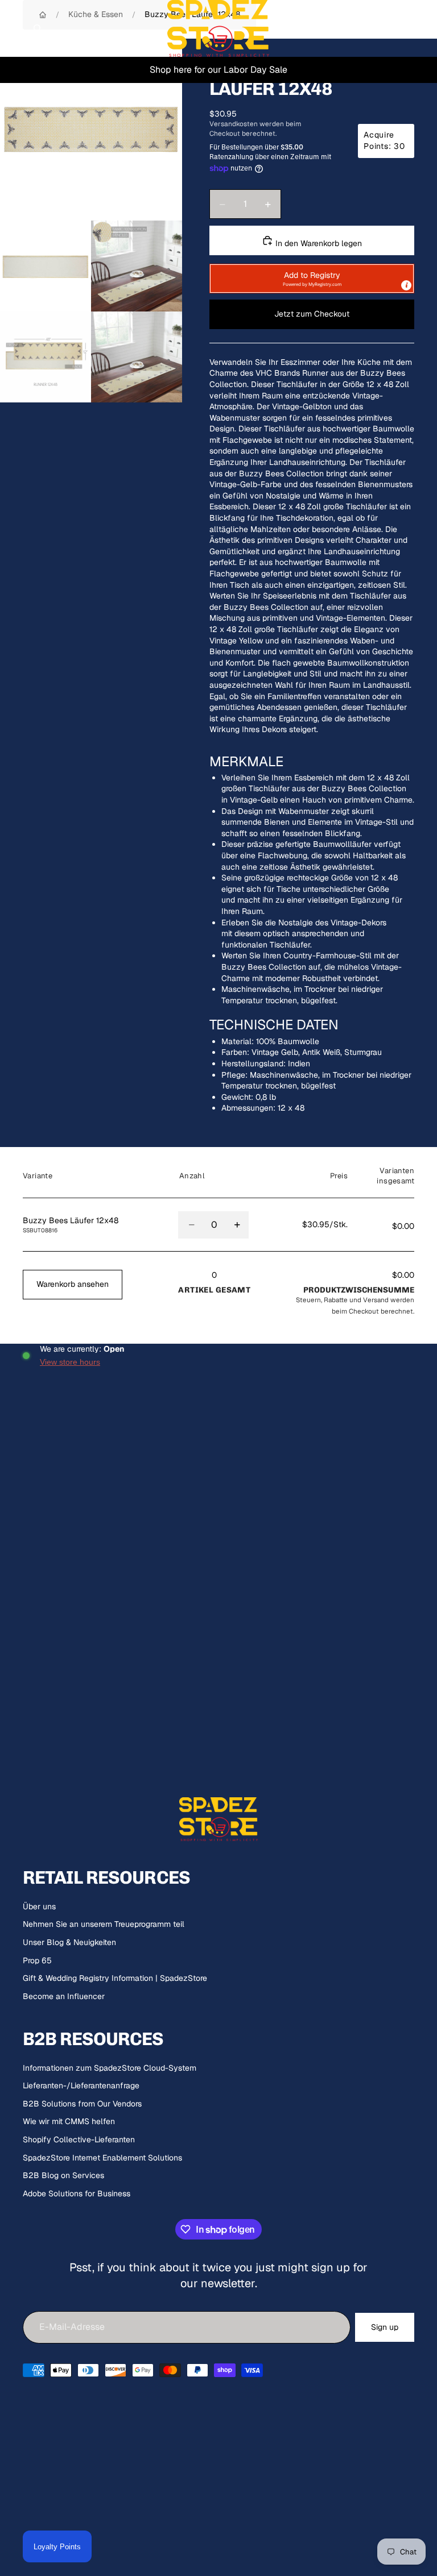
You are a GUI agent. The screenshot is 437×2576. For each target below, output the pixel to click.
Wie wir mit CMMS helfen (69, 2121)
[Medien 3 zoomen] (137, 266)
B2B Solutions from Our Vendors (82, 2104)
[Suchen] (38, 28)
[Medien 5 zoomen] (137, 357)
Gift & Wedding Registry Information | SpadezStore (115, 1978)
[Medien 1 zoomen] (91, 130)
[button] (312, 279)
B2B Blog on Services (63, 2175)
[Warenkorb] (423, 28)
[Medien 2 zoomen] (46, 266)
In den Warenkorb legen (318, 243)
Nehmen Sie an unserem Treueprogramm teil (104, 1924)
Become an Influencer (64, 1996)
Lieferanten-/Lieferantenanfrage (81, 2085)
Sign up (385, 2327)
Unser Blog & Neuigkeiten (69, 1942)
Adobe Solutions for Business (77, 2193)
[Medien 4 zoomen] (46, 357)
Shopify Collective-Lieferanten (79, 2139)
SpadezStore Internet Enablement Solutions (102, 2158)
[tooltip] (406, 285)
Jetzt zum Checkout (312, 314)
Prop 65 (37, 1960)
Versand (376, 1300)
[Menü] (13, 28)
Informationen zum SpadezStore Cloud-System (110, 2068)
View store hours (70, 1362)
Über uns (39, 1906)
